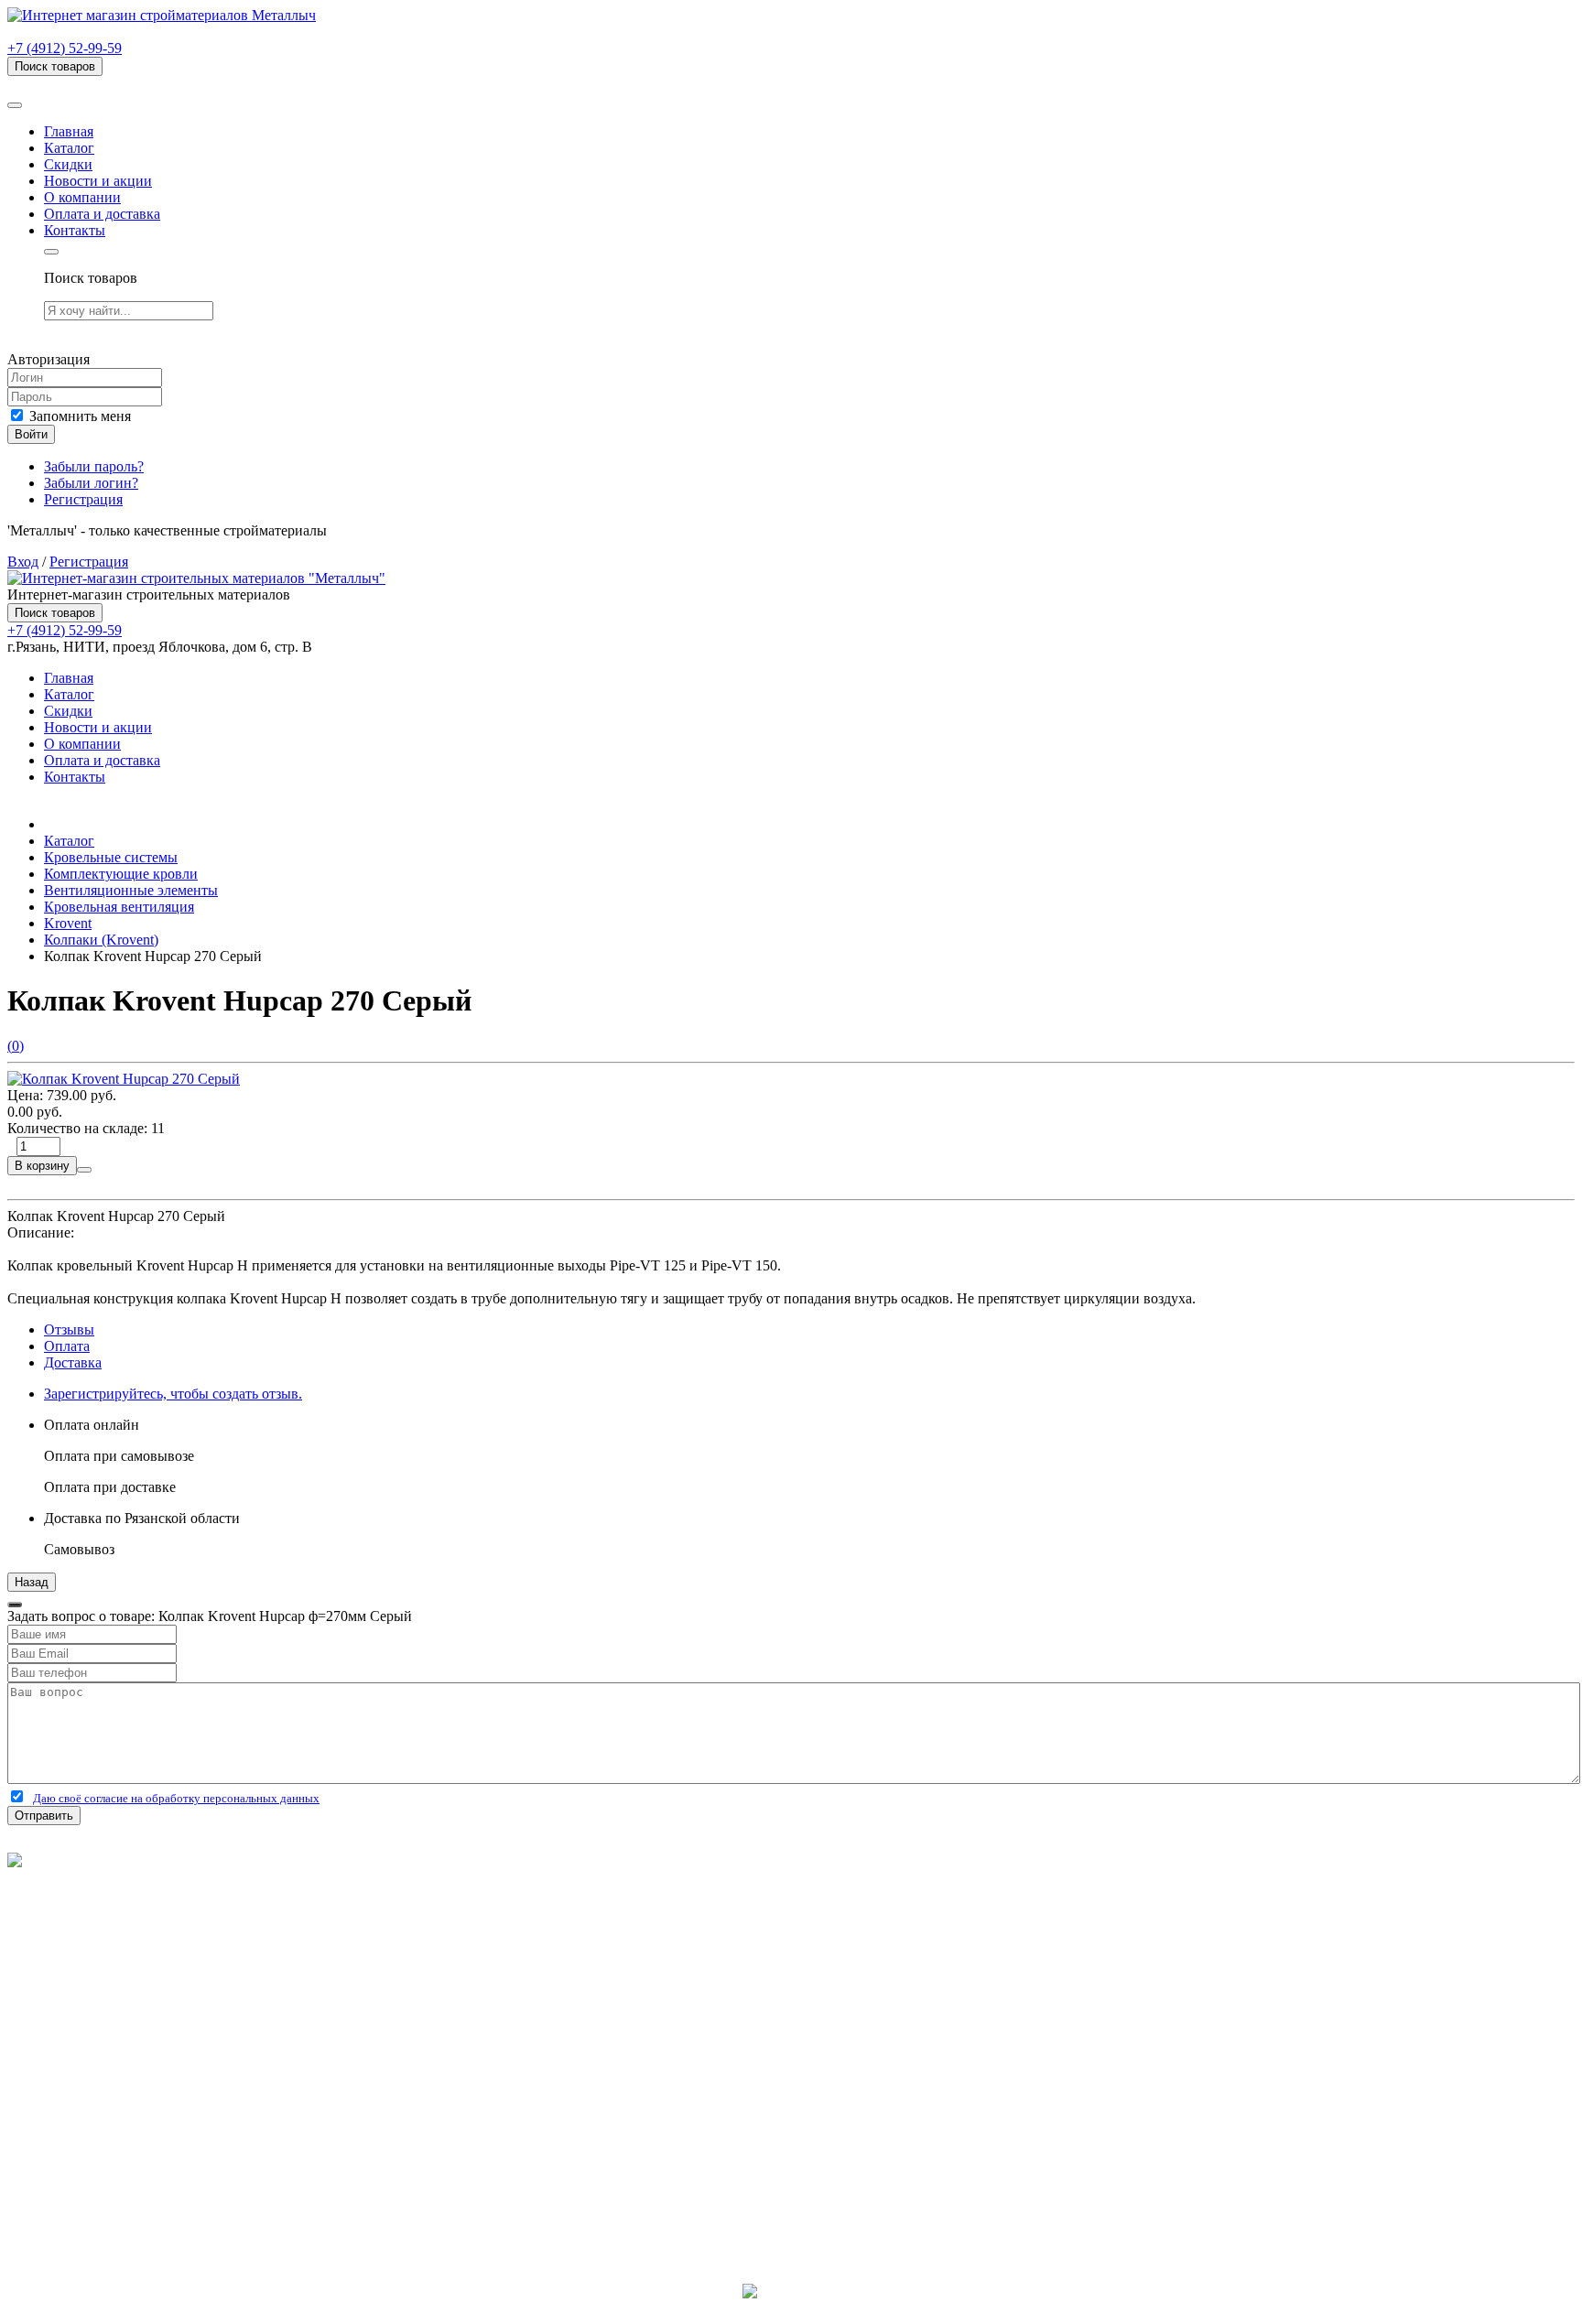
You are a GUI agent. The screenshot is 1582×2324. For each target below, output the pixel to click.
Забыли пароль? (94, 466)
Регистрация (83, 499)
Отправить (44, 1816)
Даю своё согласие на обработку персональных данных (176, 1798)
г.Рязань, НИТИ (93, 2194)
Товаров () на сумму (103, 84)
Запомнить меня (78, 416)
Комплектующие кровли (121, 874)
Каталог (69, 148)
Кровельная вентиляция (119, 907)
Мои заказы (81, 2128)
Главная (69, 131)
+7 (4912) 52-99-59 (65, 48)
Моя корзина (84, 2111)
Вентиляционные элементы (131, 890)
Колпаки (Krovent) (101, 940)
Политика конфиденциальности (108, 1910)
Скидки (68, 164)
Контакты (75, 230)
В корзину (42, 1166)
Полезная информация (114, 2011)
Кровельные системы (111, 857)
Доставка (73, 1362)
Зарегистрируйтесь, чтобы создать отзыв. (173, 1394)
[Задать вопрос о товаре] (84, 1170)
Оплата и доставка (102, 214)
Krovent (68, 923)
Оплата (67, 1346)
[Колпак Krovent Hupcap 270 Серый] (124, 1079)
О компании (82, 197)
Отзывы (69, 1330)
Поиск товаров (55, 66)
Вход (23, 562)
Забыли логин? (91, 483)
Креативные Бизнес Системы (791, 2308)
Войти (31, 434)
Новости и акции (98, 181)
